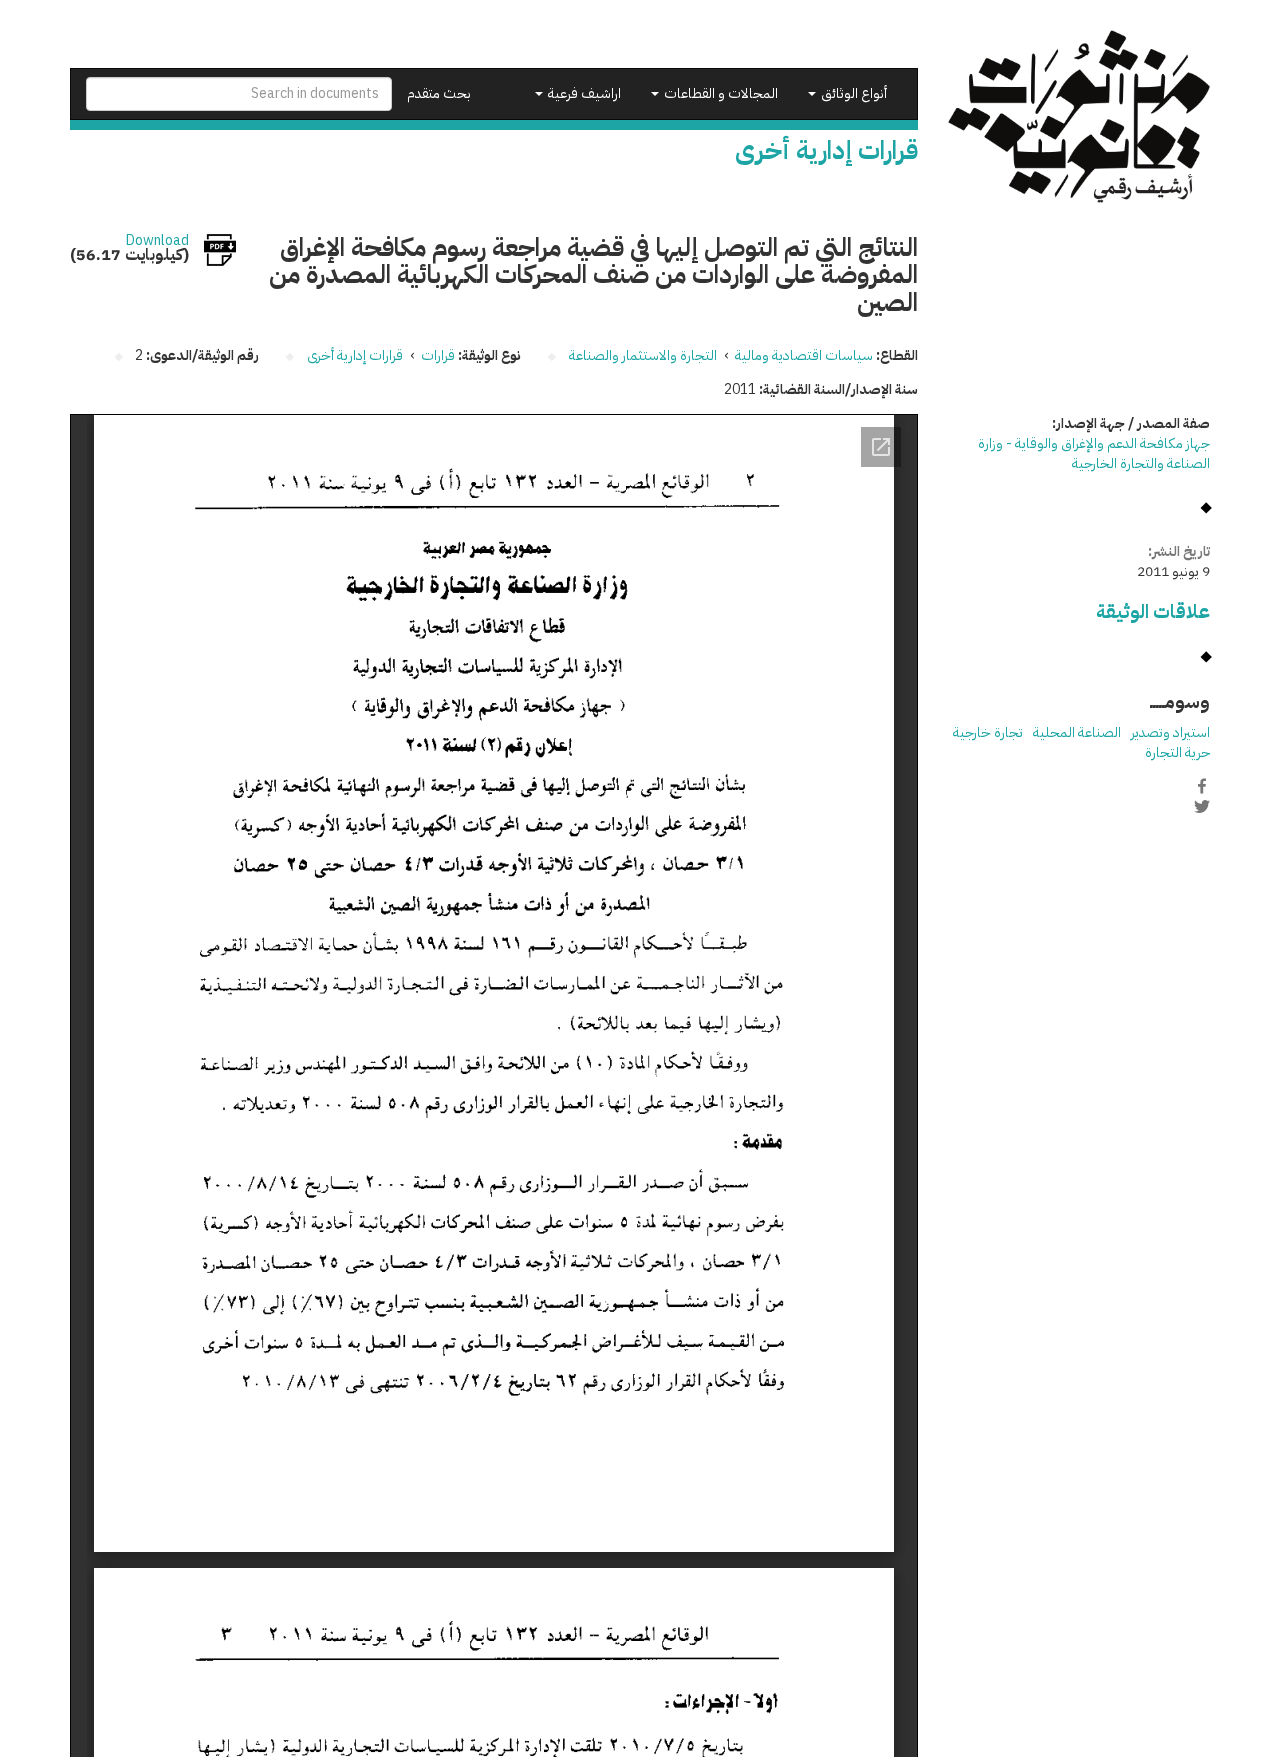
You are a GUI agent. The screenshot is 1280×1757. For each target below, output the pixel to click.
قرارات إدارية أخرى (355, 355)
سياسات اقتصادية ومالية (804, 355)
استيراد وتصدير (1170, 732)
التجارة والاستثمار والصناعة (643, 355)
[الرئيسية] (1079, 116)
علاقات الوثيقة (1153, 611)
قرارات (438, 355)
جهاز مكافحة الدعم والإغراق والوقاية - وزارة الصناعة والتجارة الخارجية (1094, 453)
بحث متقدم (439, 93)
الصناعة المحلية (1077, 732)
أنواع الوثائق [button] (852, 93)
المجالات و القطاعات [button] (719, 93)
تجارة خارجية (988, 732)
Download (157, 241)
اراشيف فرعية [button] (583, 93)
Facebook (1202, 786)
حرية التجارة (1177, 752)
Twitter (1202, 807)
